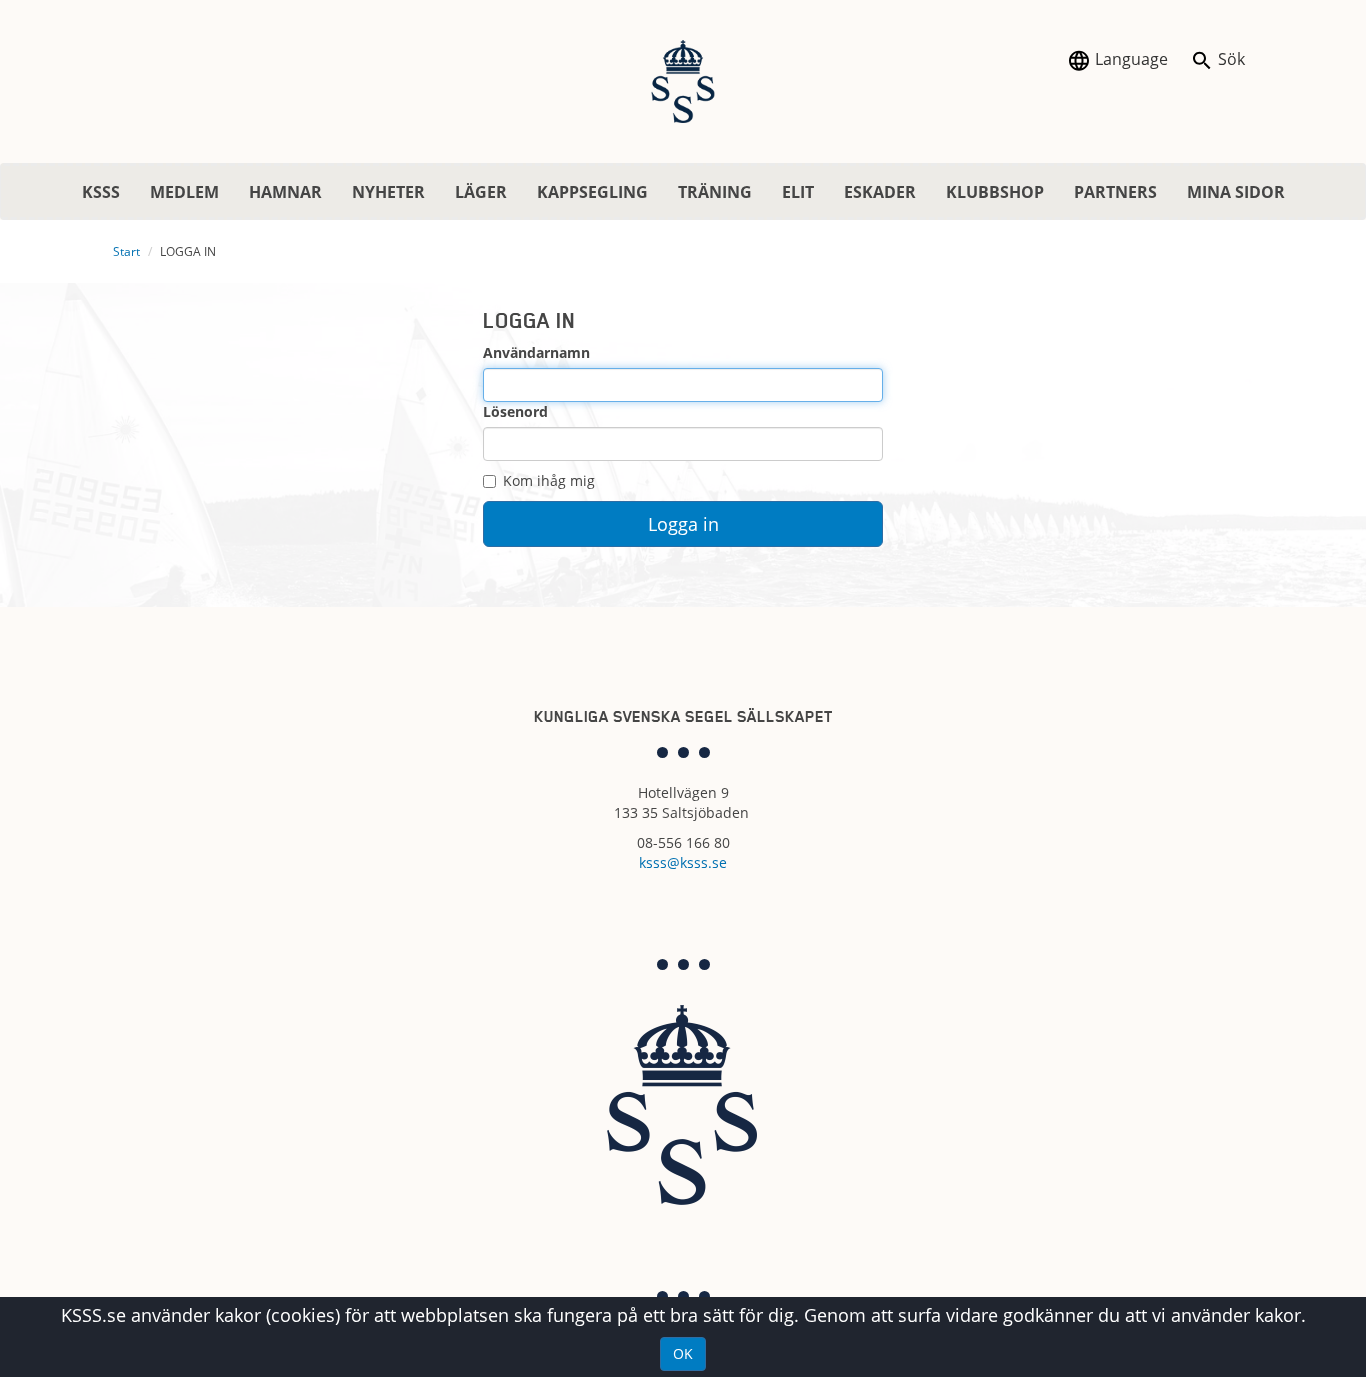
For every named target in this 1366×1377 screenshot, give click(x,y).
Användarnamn (536, 352)
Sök (1229, 59)
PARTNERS (1115, 192)
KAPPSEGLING (592, 192)
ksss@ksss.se (683, 862)
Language (1129, 59)
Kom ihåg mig (549, 480)
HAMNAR (285, 192)
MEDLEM (184, 192)
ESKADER (880, 192)
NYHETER (388, 192)
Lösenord (515, 411)
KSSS (101, 192)
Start (126, 251)
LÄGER (481, 192)
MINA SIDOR (1236, 192)
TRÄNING (715, 192)
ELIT (798, 192)
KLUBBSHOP (995, 192)
